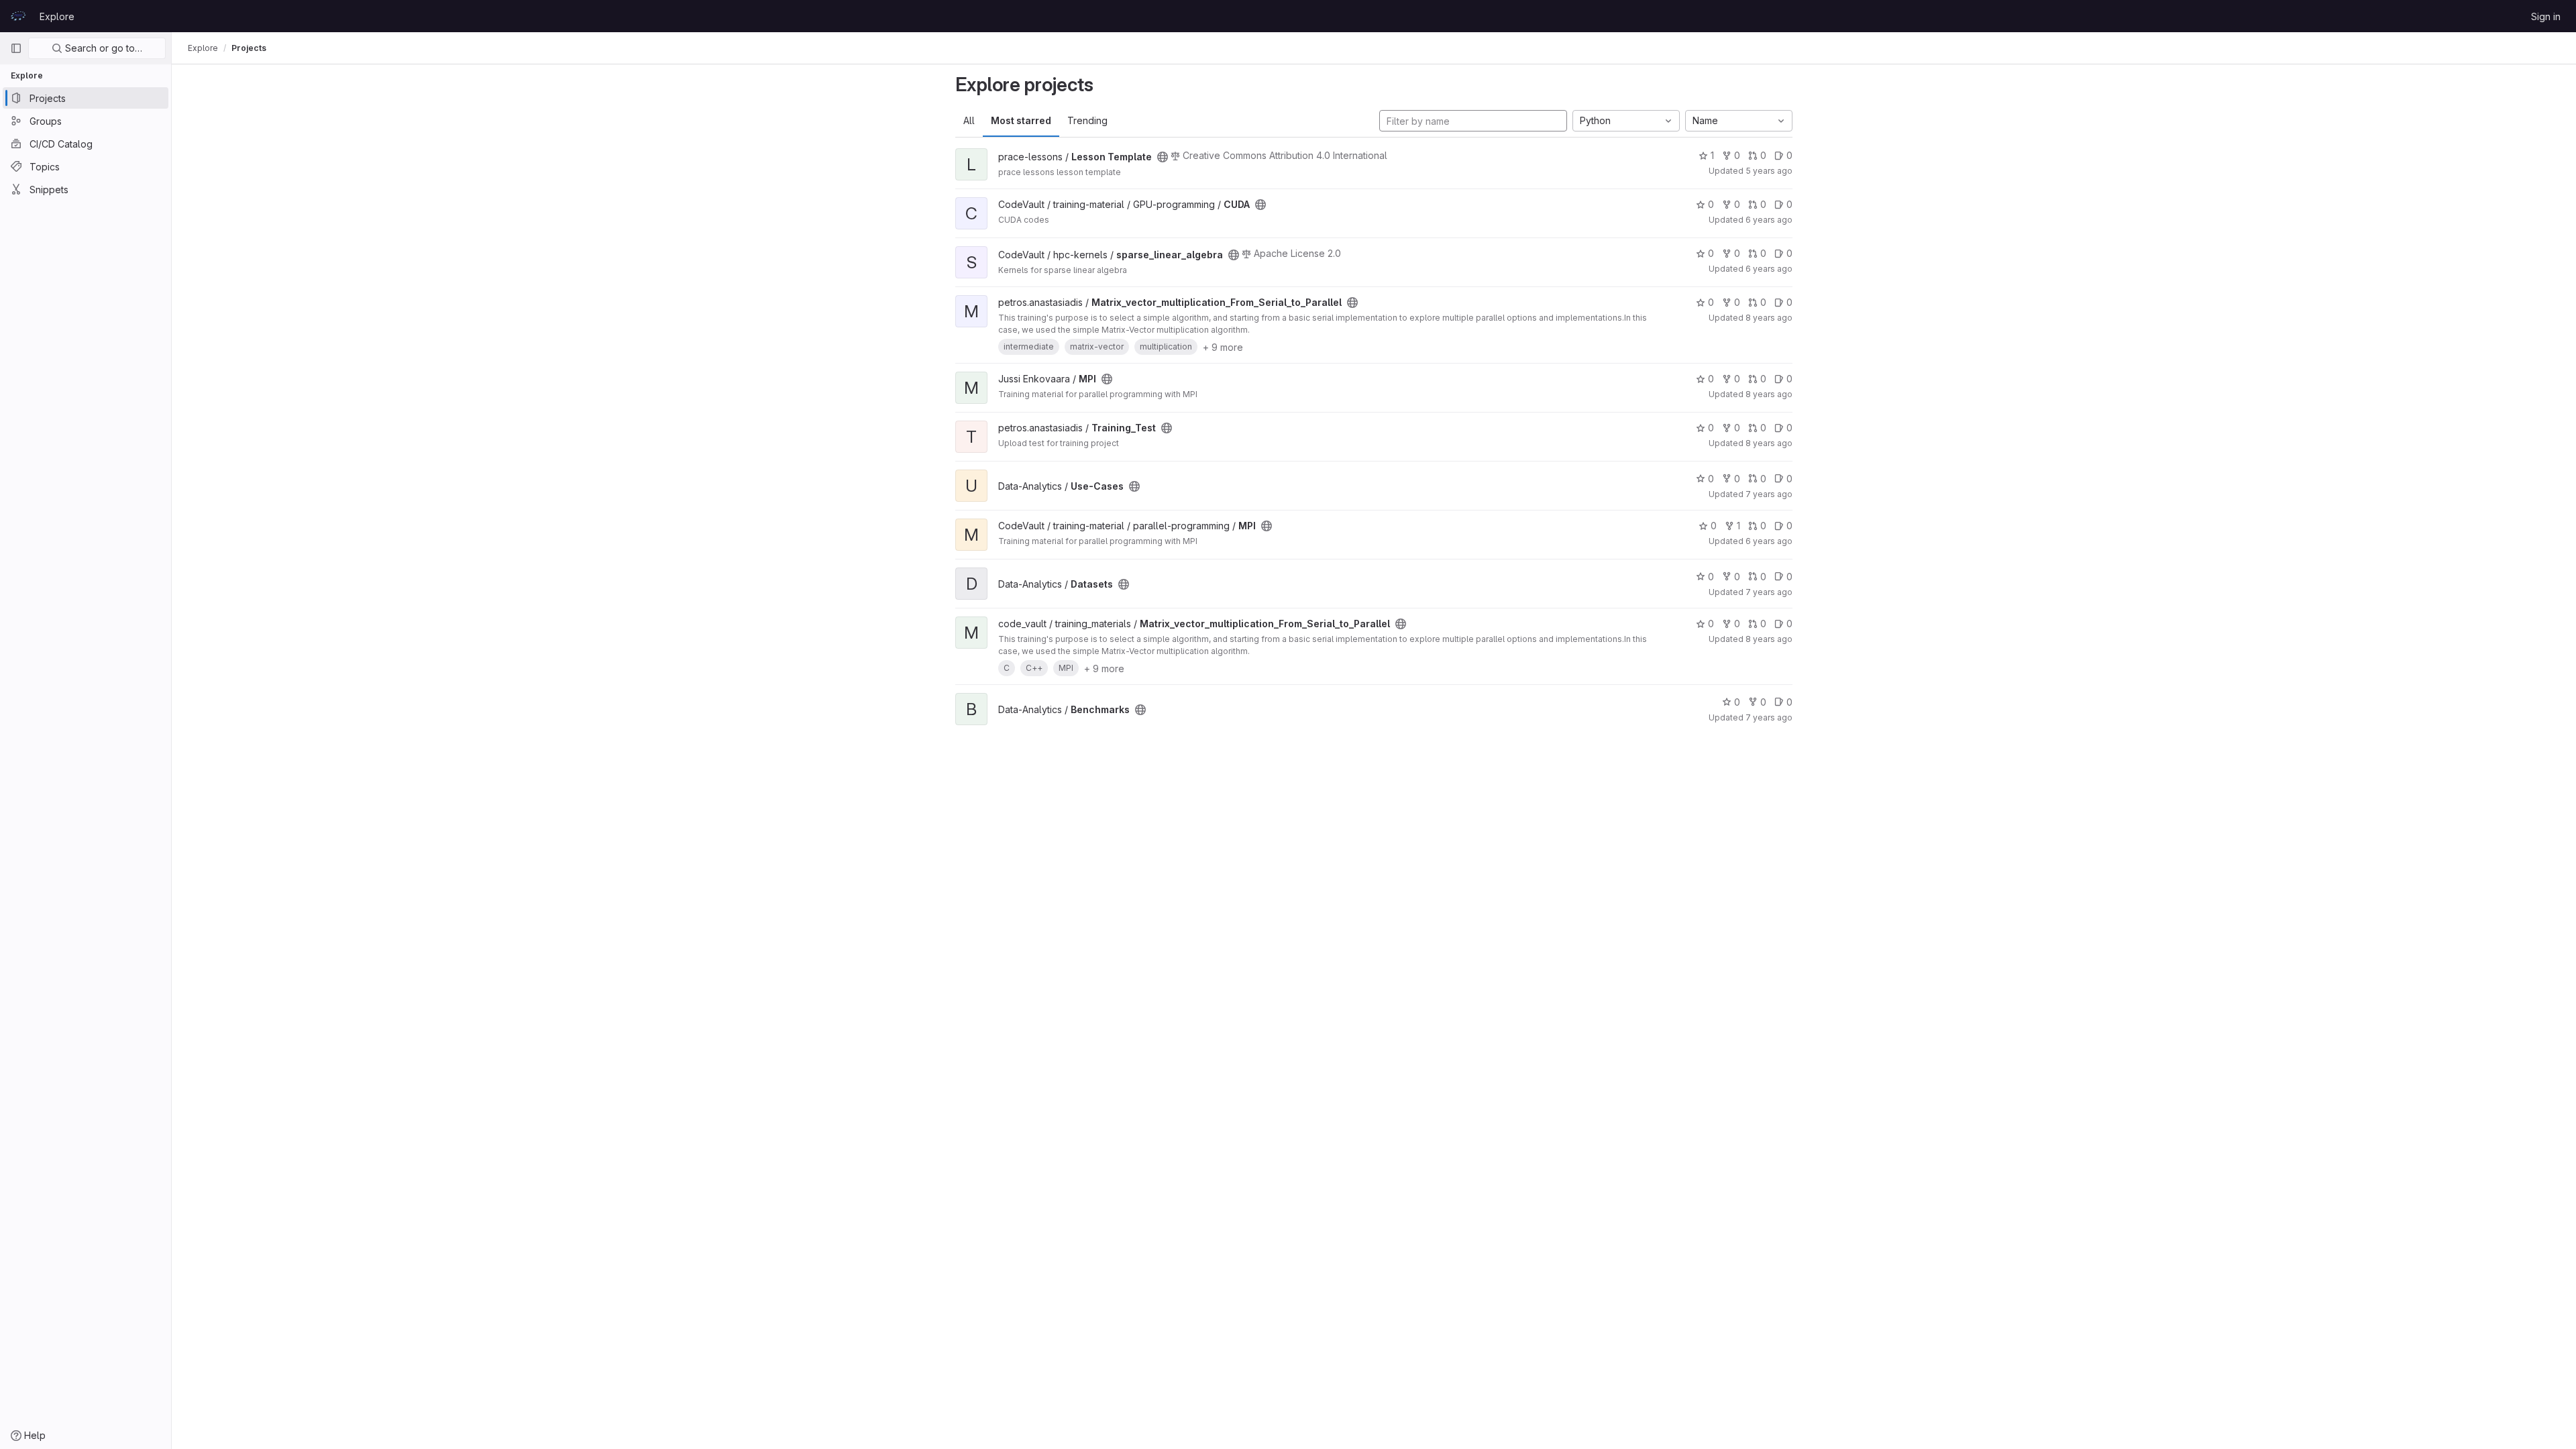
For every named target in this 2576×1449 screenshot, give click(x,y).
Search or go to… (102, 48)
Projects (249, 48)
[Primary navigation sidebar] (16, 48)
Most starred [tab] (1021, 120)
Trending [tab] (1087, 120)
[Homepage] (18, 16)
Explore (57, 16)
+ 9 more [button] (1223, 347)
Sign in (2546, 16)
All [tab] (969, 120)
